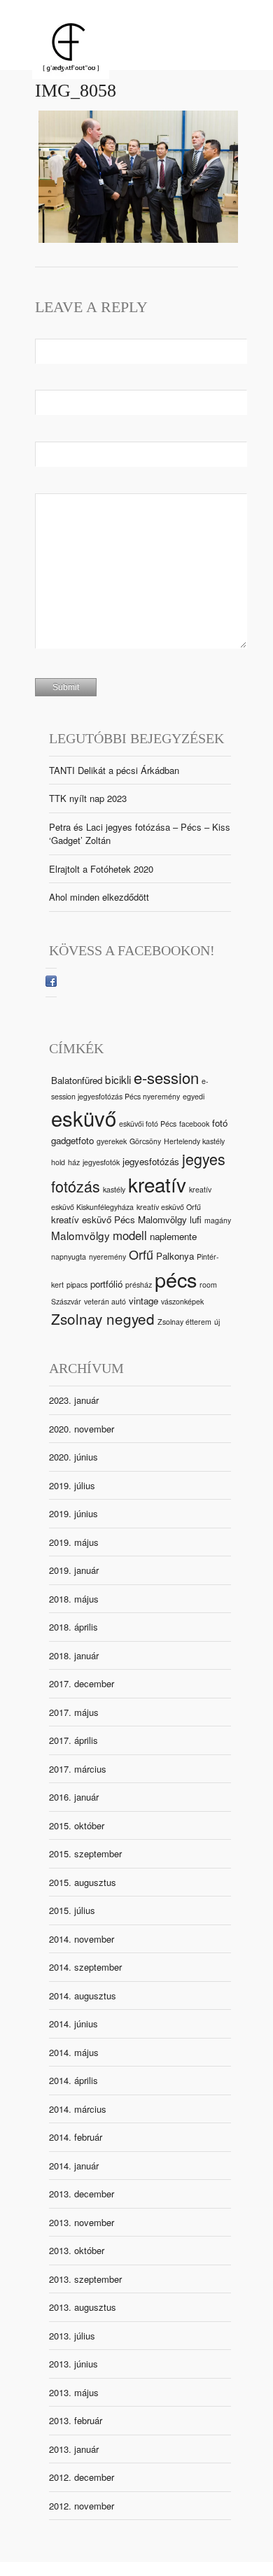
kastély (114, 1189)
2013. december (82, 2194)
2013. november (82, 2222)
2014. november (82, 1939)
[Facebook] (51, 983)
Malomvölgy (80, 1235)
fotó (220, 1123)
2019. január (74, 1570)
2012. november (82, 2506)
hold (58, 1162)
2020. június (73, 1457)
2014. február (76, 2137)
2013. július (72, 2336)
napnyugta (69, 1257)
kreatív (157, 1184)
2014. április (73, 2080)
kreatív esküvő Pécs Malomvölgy (119, 1219)
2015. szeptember (85, 1853)
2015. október (77, 1825)
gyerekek (112, 1141)
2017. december (82, 1683)
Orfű (141, 1254)
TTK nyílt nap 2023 (88, 798)
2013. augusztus (83, 2307)
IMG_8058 (76, 91)
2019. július (72, 1485)
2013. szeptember (85, 2279)
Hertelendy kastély (194, 1141)
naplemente (173, 1236)
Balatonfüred (77, 1080)
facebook (194, 1124)
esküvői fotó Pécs (148, 1124)
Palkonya (175, 1256)
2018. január (74, 1655)
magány (218, 1220)
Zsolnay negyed (103, 1318)
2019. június (73, 1513)
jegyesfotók (101, 1162)
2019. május (74, 1542)
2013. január (74, 2449)
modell (130, 1235)
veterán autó (105, 1301)
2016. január (74, 1797)
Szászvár (66, 1301)
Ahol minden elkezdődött (99, 897)
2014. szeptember (85, 1967)
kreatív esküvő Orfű (169, 1207)
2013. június (73, 2364)
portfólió (106, 1284)
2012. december (82, 2477)
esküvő (84, 1118)
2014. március (78, 2109)
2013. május (74, 2392)
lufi (196, 1219)
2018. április (73, 1627)
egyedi (194, 1096)
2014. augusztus (83, 1996)
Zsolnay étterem (184, 1322)
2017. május (74, 1712)
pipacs (77, 1285)
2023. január (74, 1400)
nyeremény (107, 1257)
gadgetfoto (72, 1140)
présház (139, 1285)
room (208, 1285)
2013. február (76, 2420)
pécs (176, 1279)
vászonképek (182, 1301)
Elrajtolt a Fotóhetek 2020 (101, 869)
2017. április (73, 1740)
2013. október (77, 2250)
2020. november (82, 1429)
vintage (143, 1301)
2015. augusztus (83, 1882)
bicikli (118, 1079)
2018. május (74, 1599)
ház (74, 1162)
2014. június (73, 2024)
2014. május (74, 2052)
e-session (166, 1077)
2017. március (78, 1769)
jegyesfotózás (151, 1161)
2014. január (74, 2166)
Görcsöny (145, 1141)
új (217, 1322)
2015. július (72, 1910)
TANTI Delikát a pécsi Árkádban (114, 770)
